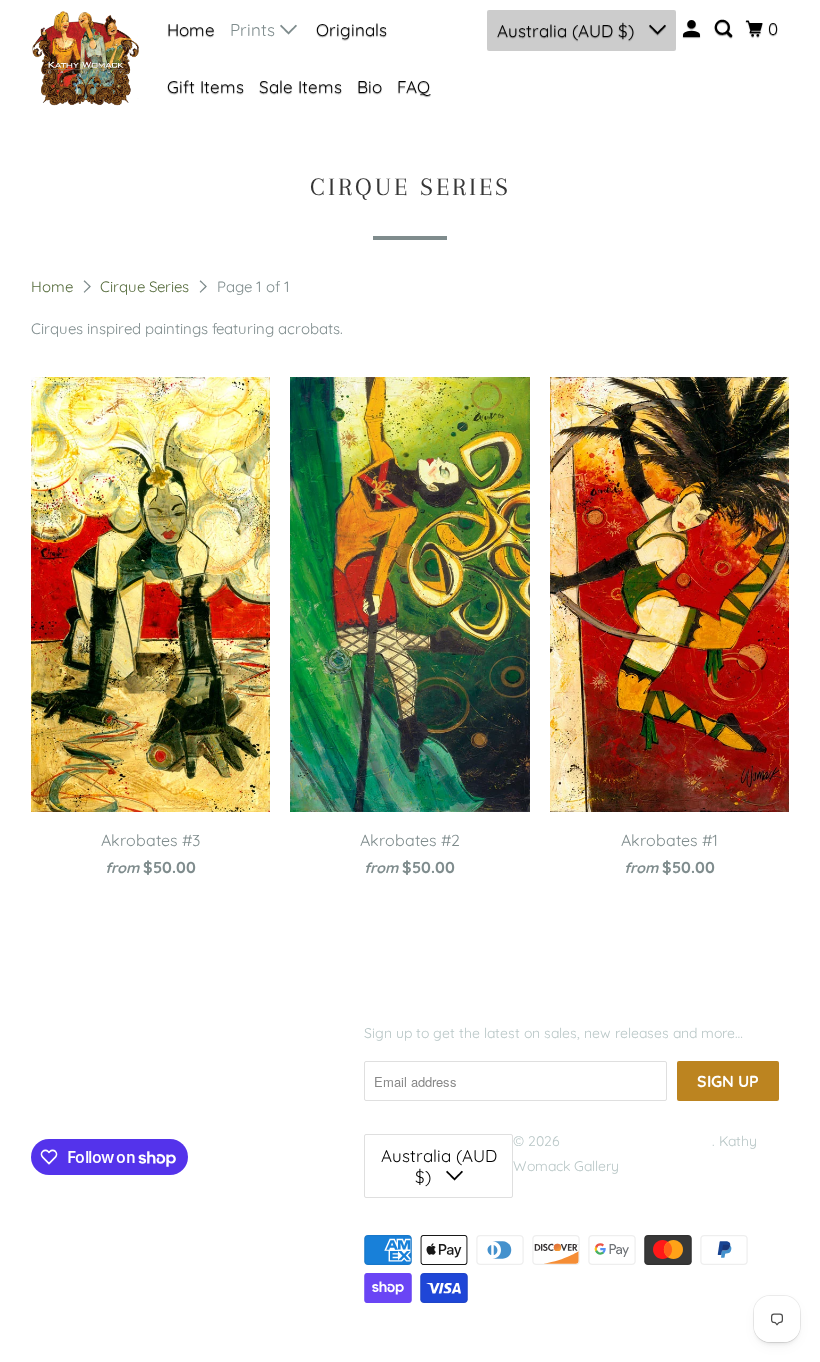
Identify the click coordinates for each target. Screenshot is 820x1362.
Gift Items (205, 86)
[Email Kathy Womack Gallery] (207, 1096)
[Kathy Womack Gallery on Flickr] (163, 1096)
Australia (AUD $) (568, 30)
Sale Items (300, 86)
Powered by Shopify (577, 1192)
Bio (369, 86)
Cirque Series (146, 286)
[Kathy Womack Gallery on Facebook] (56, 1096)
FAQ (413, 86)
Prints (255, 29)
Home (191, 29)
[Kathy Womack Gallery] (86, 57)
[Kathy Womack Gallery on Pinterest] (120, 1096)
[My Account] (693, 29)
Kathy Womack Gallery (638, 1141)
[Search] (725, 29)
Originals (351, 29)
